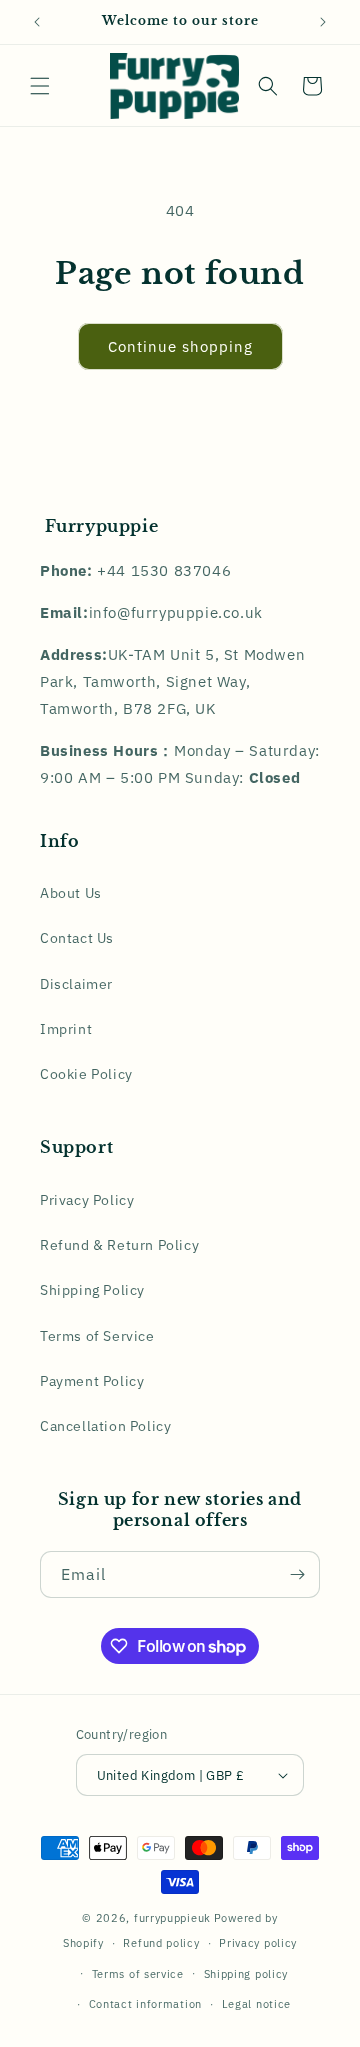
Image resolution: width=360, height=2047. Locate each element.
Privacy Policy (87, 1200)
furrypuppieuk (172, 1918)
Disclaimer (76, 984)
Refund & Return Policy (119, 1245)
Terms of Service (97, 1336)
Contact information (145, 2004)
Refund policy (161, 1943)
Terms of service (138, 1974)
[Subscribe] (297, 1574)
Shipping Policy (92, 1290)
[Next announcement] (323, 22)
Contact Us (77, 938)
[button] (40, 86)
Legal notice (256, 2004)
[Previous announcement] (37, 22)
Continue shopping (180, 346)
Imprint (66, 1029)
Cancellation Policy (105, 1426)
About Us (71, 893)
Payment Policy (92, 1381)
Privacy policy (258, 1943)
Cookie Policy (86, 1074)
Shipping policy (246, 1974)
